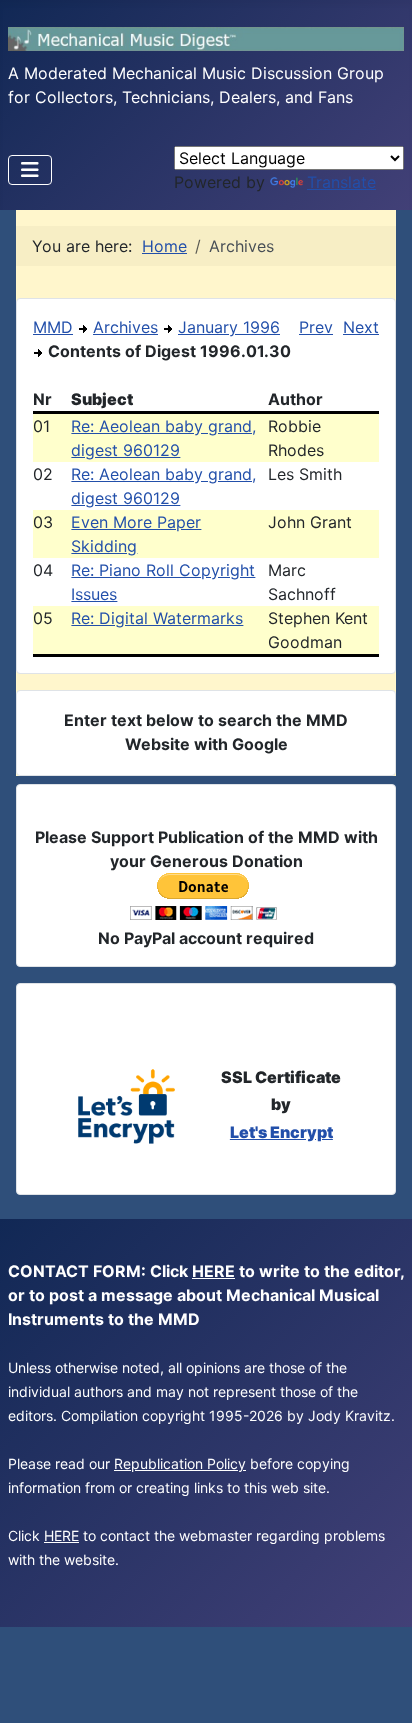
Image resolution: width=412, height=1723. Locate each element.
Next (361, 327)
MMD (53, 327)
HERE (213, 1271)
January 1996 (229, 327)
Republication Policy (180, 1463)
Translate (341, 182)
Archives (125, 327)
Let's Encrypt (281, 1132)
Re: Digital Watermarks (157, 618)
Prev (316, 327)
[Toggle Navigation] (30, 170)
